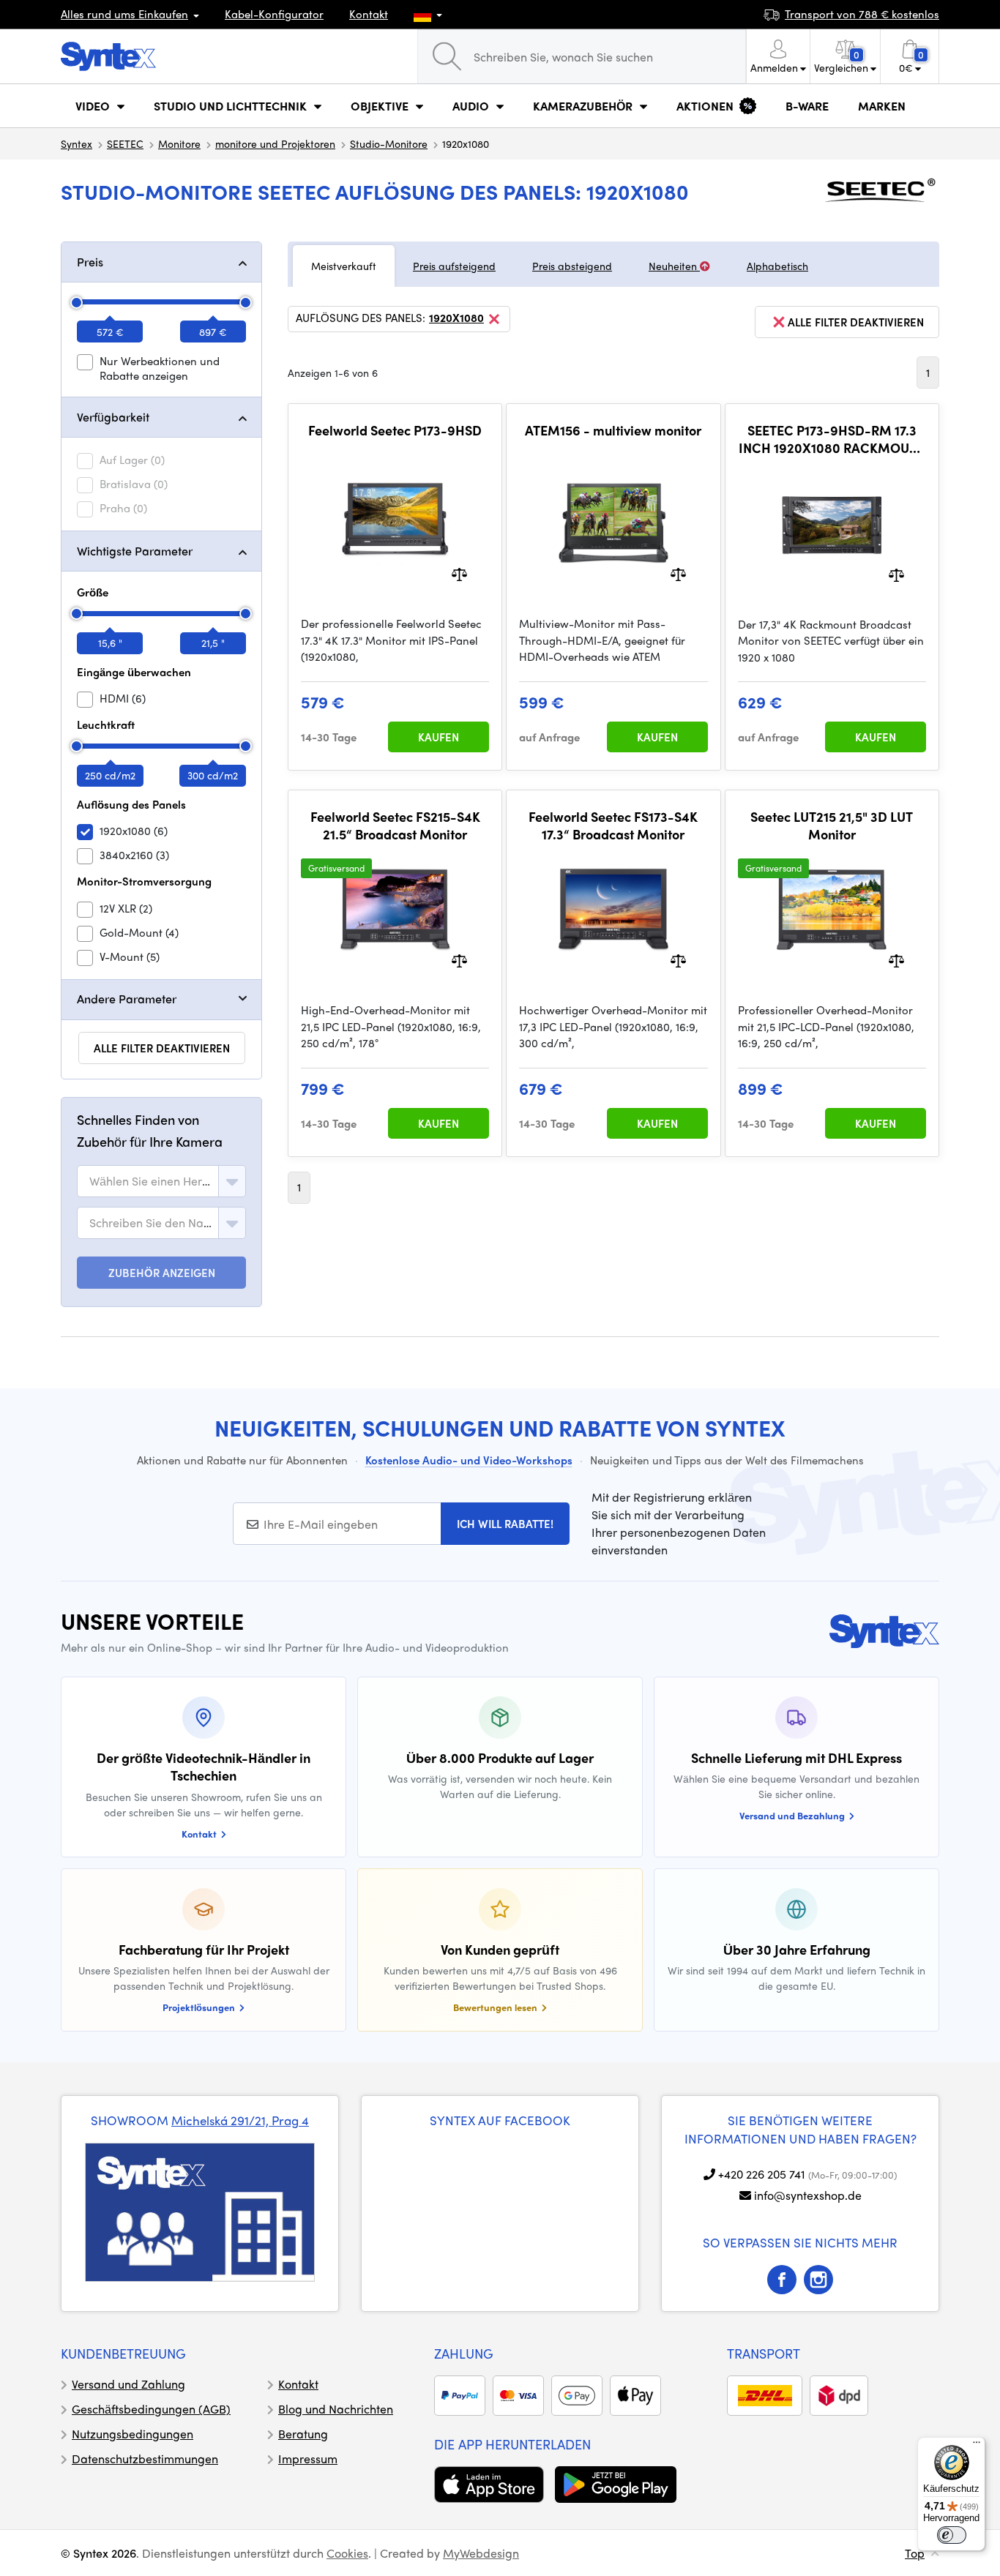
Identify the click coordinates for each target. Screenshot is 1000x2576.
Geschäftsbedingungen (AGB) (151, 2409)
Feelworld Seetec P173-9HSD (395, 430)
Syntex (77, 143)
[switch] (952, 2535)
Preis (90, 262)
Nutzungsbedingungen (133, 2434)
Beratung (303, 2434)
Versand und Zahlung (128, 2384)
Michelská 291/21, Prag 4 (240, 2120)
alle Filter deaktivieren (162, 1048)
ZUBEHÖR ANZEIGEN (162, 1273)
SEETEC (125, 143)
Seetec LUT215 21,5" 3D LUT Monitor (832, 825)
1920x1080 (456, 318)
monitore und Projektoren (275, 143)
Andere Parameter (127, 999)
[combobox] (161, 1181)
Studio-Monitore (389, 143)
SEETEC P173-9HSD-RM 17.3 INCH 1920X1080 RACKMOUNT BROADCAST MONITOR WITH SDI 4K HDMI (832, 439)
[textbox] (151, 1181)
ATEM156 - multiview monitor (613, 430)
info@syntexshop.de (808, 2195)
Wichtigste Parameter (135, 551)
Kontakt (369, 14)
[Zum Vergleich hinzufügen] (459, 573)
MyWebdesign (481, 2553)
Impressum (308, 2459)
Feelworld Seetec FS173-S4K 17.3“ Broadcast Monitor (613, 825)
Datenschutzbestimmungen (145, 2459)
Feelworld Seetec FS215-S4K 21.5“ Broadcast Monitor (395, 825)
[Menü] (977, 2446)
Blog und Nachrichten (336, 2409)
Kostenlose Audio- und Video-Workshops (469, 1460)
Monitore (179, 143)
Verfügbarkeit (113, 417)
